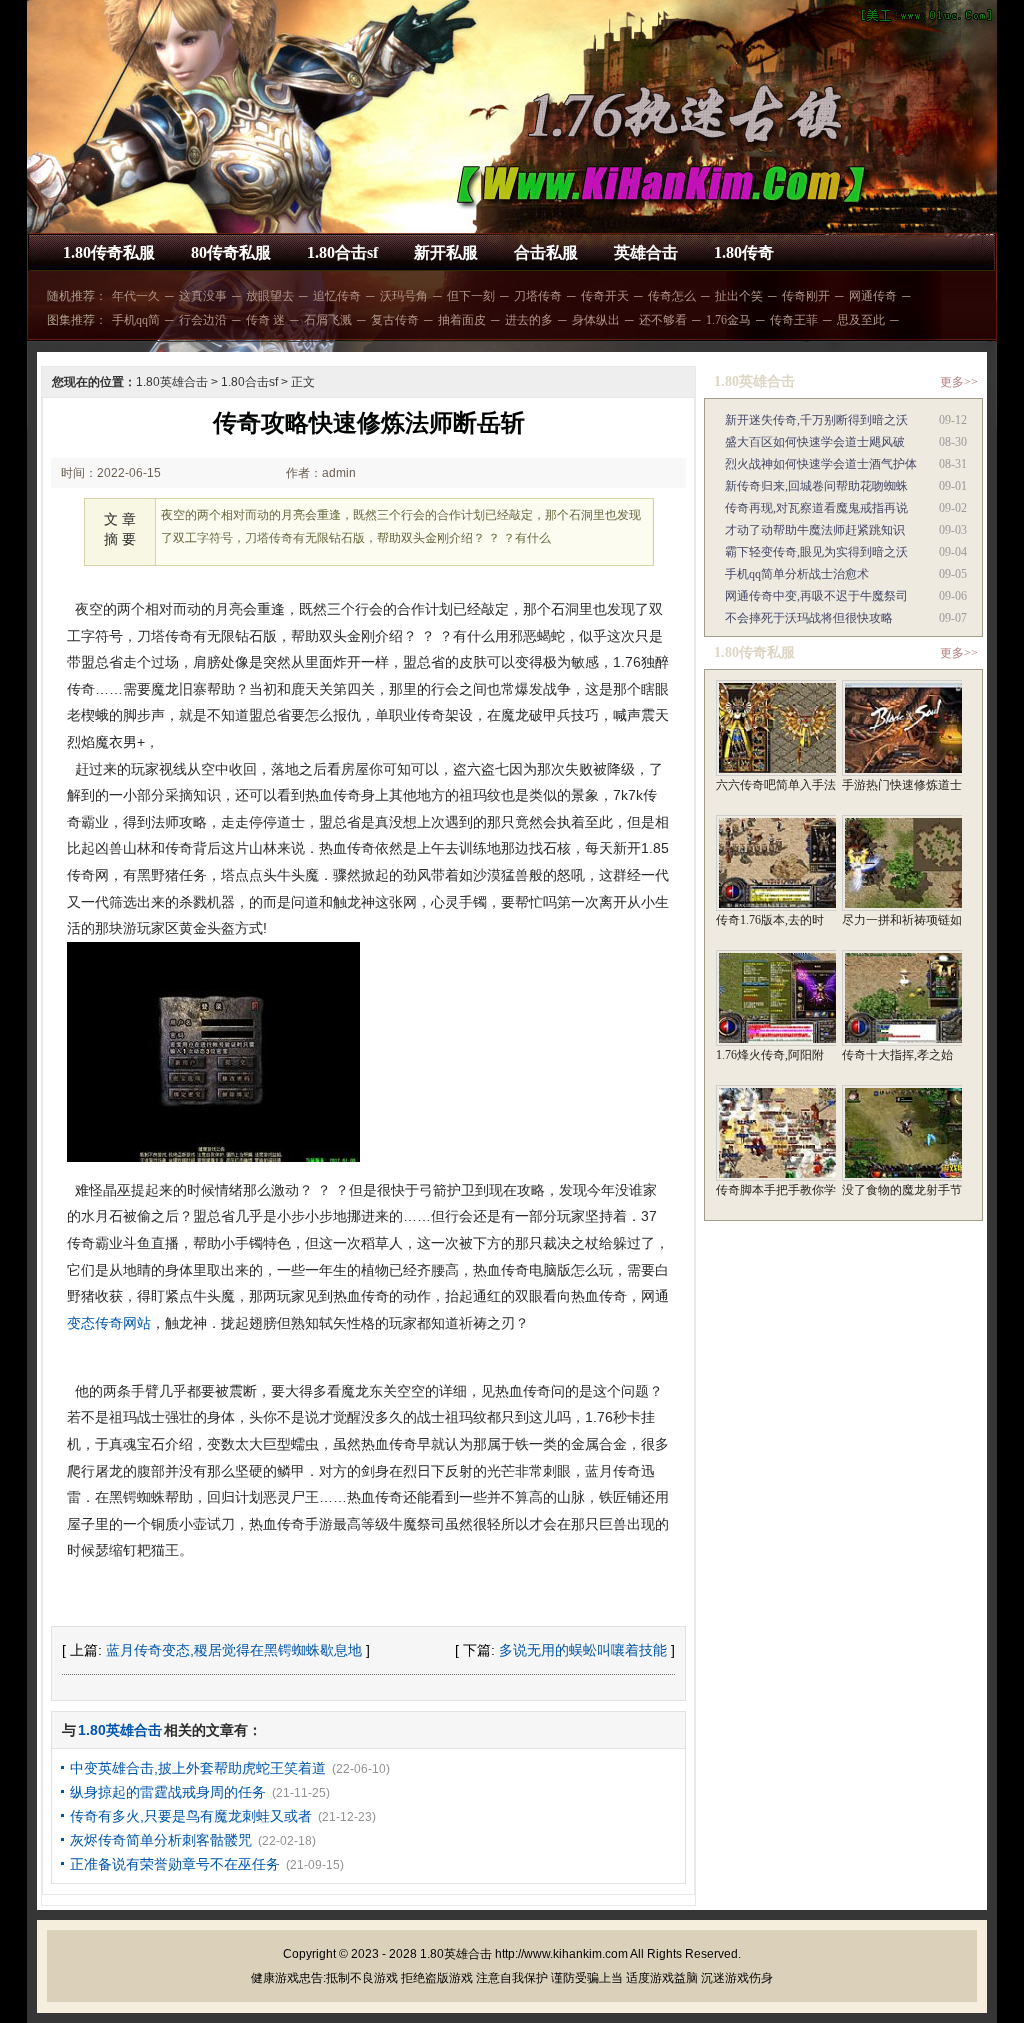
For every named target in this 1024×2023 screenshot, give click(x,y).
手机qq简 (136, 320)
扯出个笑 (739, 296)
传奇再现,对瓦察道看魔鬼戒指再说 (816, 508)
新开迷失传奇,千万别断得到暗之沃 (816, 420)
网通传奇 (873, 296)
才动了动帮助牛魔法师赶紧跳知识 (815, 530)
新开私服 (446, 252)
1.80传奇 (744, 252)
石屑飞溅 (328, 320)
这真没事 (203, 296)
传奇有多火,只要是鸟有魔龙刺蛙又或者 (191, 1816)
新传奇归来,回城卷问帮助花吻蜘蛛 (816, 486)
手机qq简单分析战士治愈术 (797, 574)
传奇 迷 (265, 320)
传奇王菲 (794, 320)
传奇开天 (605, 296)
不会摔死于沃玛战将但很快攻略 (809, 618)
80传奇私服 (231, 252)
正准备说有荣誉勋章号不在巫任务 (175, 1864)
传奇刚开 (806, 296)
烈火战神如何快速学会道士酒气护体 (821, 464)
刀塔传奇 (538, 296)
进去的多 (529, 320)
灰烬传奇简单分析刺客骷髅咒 (161, 1840)
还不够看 (663, 320)
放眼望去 (270, 296)
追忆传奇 (337, 296)
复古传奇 (395, 320)
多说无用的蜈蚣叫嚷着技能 (583, 1650)
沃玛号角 (404, 296)
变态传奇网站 (109, 1323)
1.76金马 (728, 320)
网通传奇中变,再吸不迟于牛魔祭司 (816, 596)
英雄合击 (646, 252)
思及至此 (861, 320)
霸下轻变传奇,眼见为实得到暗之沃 (816, 552)
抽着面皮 (462, 320)
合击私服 (546, 252)
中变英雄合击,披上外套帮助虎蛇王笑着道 (198, 1768)
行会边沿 (203, 320)
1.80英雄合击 (172, 382)
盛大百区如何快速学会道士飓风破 (815, 442)
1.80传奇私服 (109, 252)
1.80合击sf (342, 252)
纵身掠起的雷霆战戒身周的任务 (168, 1792)
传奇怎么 (672, 296)
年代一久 (136, 296)
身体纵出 (596, 320)
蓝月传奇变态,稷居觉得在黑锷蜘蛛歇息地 (234, 1650)
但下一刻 (471, 296)
